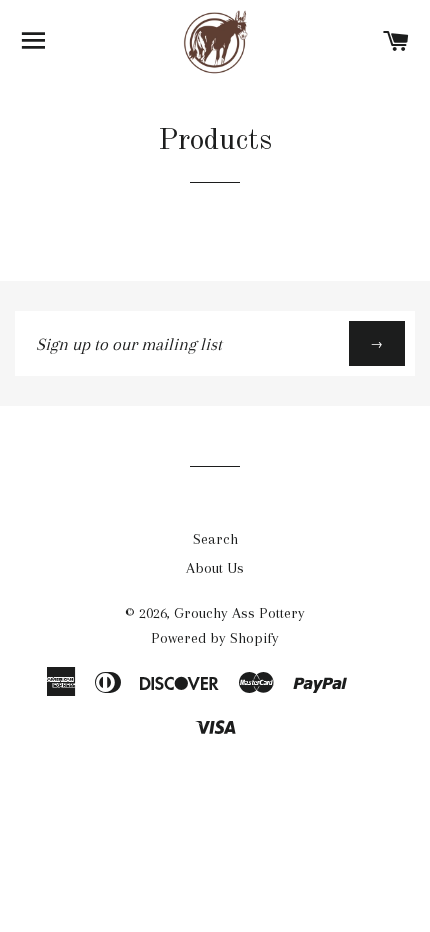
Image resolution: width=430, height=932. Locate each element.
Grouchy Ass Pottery (239, 613)
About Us (215, 568)
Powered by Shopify (215, 638)
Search (215, 539)
